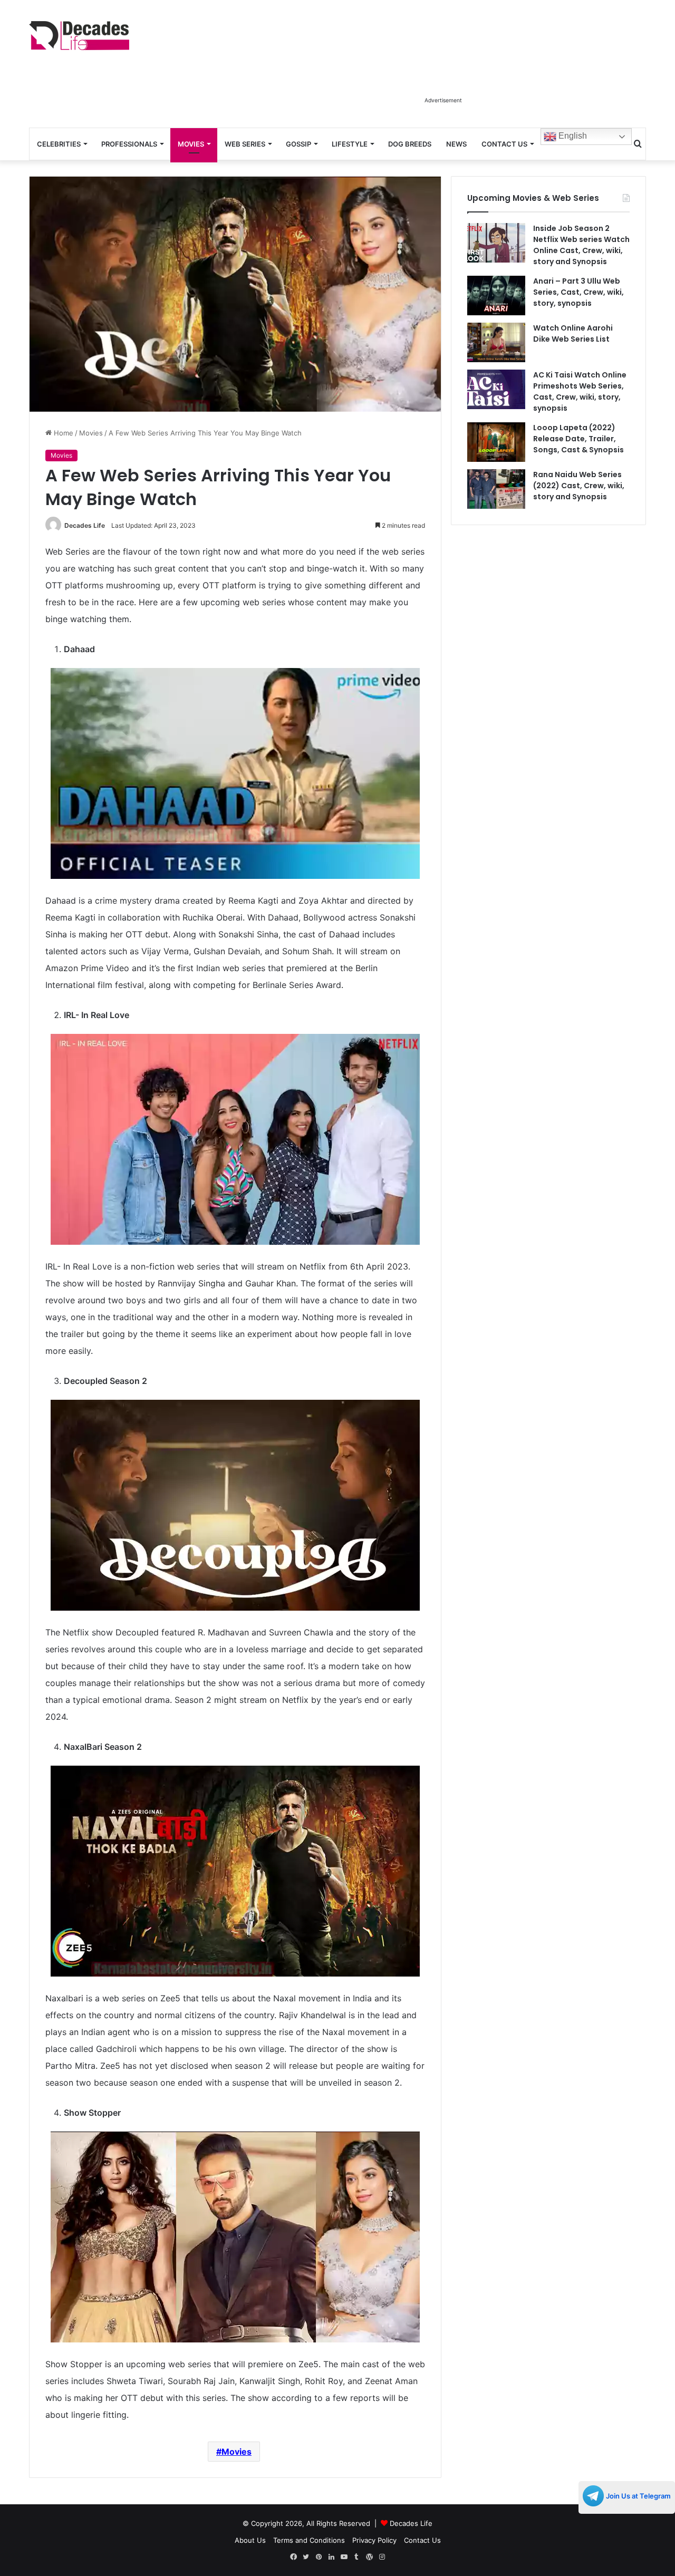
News (456, 144)
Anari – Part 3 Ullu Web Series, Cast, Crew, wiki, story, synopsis (578, 292)
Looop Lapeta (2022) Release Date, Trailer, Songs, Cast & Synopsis (578, 439)
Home (62, 433)
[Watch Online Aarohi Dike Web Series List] (496, 342)
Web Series (245, 144)
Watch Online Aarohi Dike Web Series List (573, 333)
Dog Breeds (410, 144)
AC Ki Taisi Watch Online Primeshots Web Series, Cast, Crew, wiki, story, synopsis (580, 391)
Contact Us (504, 144)
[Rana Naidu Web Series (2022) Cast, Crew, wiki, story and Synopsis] (496, 489)
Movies (191, 144)
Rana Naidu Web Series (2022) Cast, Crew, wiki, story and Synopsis (579, 486)
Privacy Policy (374, 2540)
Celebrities (59, 144)
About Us (250, 2540)
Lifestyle (350, 144)
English (572, 136)
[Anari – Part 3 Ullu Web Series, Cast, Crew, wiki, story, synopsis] (496, 296)
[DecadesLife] (79, 36)
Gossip (298, 144)
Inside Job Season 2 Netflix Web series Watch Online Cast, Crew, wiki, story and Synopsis (581, 245)
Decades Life (85, 525)
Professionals (129, 144)
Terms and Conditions (309, 2540)
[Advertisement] (443, 67)
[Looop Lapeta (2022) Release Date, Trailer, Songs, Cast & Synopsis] (496, 442)
